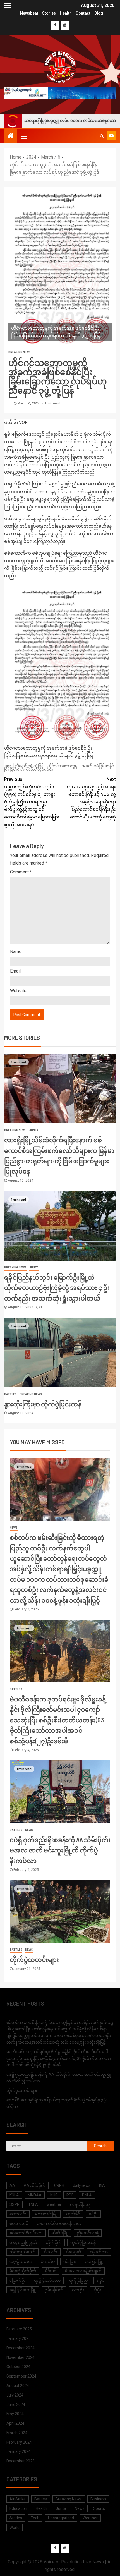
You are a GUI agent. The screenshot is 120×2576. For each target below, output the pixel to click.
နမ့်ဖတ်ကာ (99, 2252)
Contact (83, 13)
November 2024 (21, 2357)
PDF (70, 2195)
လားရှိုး (78, 2290)
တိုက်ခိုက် (54, 2242)
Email (15, 971)
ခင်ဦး (93, 2214)
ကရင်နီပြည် (80, 2204)
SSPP (15, 2204)
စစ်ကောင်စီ (19, 2223)
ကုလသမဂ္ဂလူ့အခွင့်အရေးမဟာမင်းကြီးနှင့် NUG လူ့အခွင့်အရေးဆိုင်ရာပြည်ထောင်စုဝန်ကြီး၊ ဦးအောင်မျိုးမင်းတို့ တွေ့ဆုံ (91, 798)
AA (12, 2185)
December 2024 (21, 2348)
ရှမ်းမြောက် (54, 2290)
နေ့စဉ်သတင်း (21, 2261)
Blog (99, 13)
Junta (34, 1130)
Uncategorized (61, 2518)
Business (98, 2499)
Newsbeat (29, 13)
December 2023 (21, 2461)
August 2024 (18, 2386)
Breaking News (20, 352)
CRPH (59, 2185)
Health (66, 13)
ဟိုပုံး (97, 2290)
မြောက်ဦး (17, 2280)
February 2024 (19, 2442)
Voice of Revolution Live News (74, 2562)
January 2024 (19, 2451)
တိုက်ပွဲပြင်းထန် (83, 2242)
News (14, 1528)
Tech (35, 2518)
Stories (49, 13)
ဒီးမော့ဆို (74, 2252)
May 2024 (15, 2414)
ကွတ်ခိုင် (73, 2214)
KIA (102, 2185)
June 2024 (16, 2405)
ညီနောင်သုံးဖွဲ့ (88, 2233)
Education (18, 2508)
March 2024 (17, 2433)
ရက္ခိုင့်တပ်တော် (47, 2280)
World (15, 2527)
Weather (90, 2518)
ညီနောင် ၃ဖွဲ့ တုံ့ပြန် (29, 766)
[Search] (102, 136)
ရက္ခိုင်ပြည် (79, 2280)
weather (54, 2204)
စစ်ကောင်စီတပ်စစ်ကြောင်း (59, 2223)
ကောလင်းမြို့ (46, 2214)
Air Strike (18, 2499)
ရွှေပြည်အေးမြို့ (23, 2290)
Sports (99, 2508)
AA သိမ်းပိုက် (35, 2185)
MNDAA (35, 2195)
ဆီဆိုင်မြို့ (60, 2233)
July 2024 (15, 2395)
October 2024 (18, 2367)
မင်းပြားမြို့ (94, 2261)
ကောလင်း (18, 2214)
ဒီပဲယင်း (51, 2252)
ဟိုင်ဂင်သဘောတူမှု (63, 766)
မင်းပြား (70, 2261)
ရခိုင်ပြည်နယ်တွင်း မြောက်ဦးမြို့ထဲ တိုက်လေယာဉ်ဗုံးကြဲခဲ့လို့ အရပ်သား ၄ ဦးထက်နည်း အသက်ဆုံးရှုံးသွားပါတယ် (57, 1288)
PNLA (87, 2195)
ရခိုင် (100, 2280)
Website (18, 991)
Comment (21, 872)
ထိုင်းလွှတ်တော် (22, 2252)
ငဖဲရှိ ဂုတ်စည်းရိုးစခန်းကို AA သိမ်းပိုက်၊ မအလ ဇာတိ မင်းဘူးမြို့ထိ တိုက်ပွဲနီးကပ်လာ (60, 1850)
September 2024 (21, 2376)
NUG (54, 2195)
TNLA (33, 2204)
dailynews (82, 2185)
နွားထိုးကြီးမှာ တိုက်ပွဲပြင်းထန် (43, 1404)
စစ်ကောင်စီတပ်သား (26, 2233)
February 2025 (19, 2329)
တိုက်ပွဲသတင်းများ (34, 1959)
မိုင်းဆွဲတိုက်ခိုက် (23, 2271)
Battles (10, 1394)
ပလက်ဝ (48, 2261)
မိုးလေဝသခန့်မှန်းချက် (83, 2271)
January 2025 (19, 2338)
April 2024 (15, 2423)
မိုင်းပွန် (51, 2271)
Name (16, 951)
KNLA (14, 2195)
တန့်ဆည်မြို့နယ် (23, 2242)
